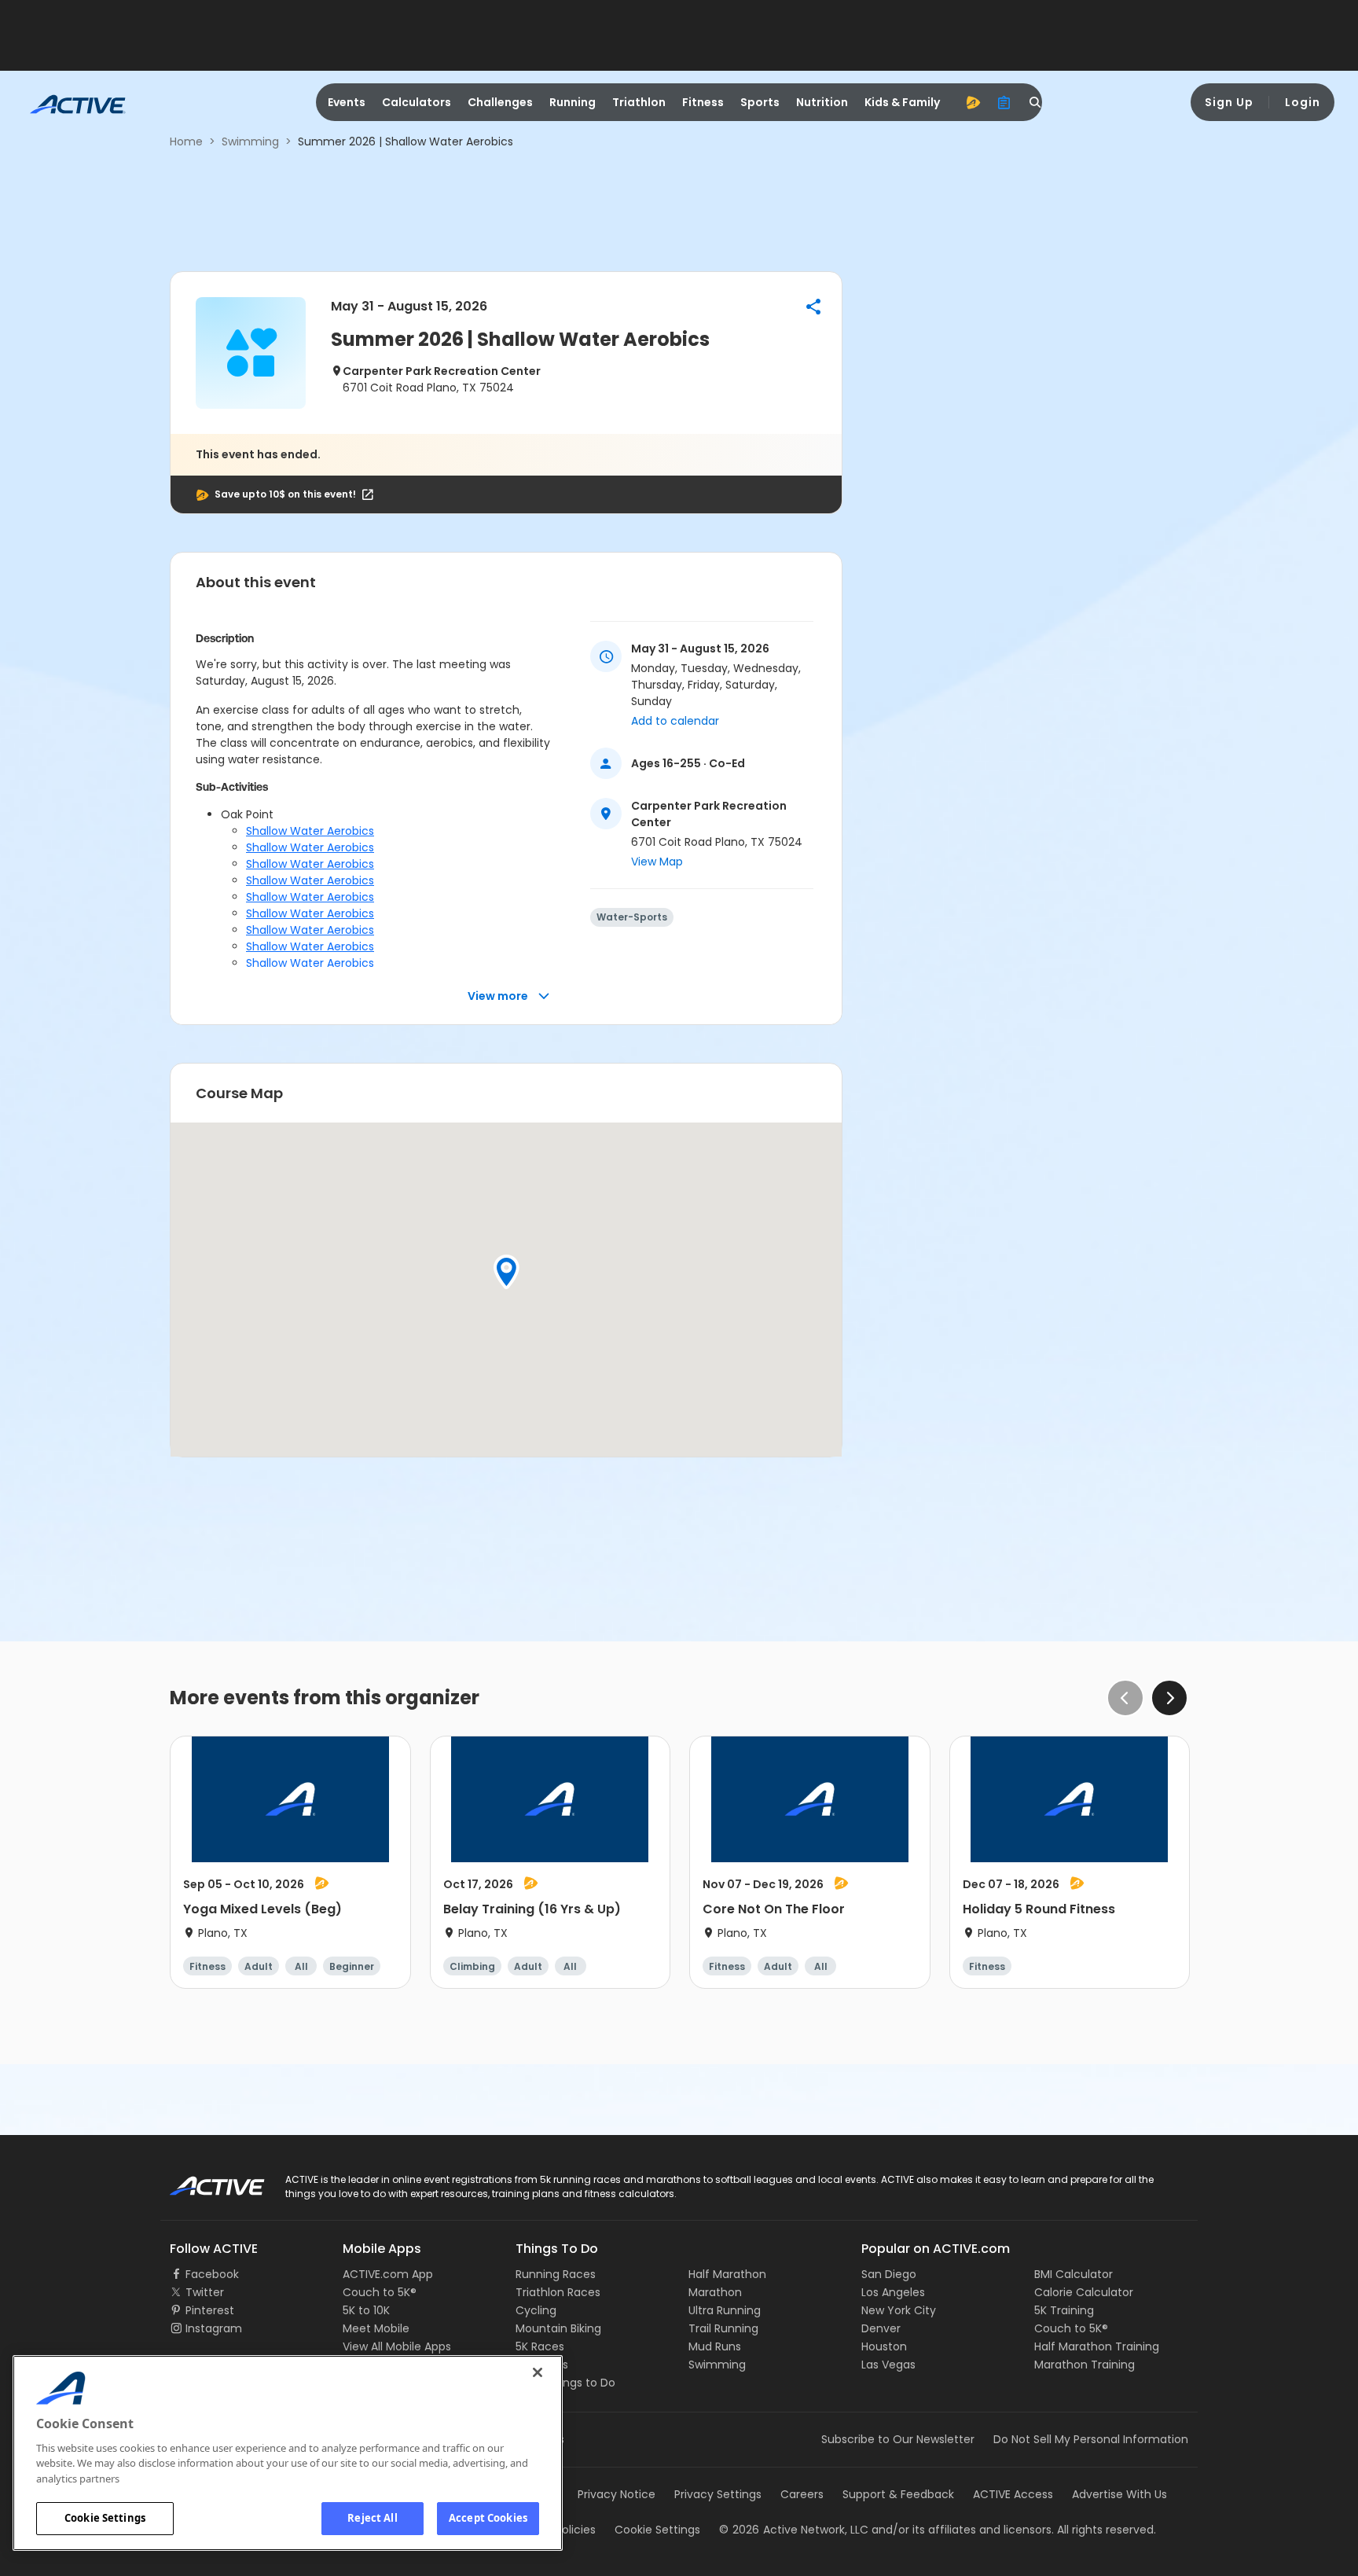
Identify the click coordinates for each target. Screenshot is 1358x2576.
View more (498, 996)
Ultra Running (725, 2310)
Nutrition (822, 102)
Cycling (536, 2310)
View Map (657, 862)
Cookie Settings (105, 2518)
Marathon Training (1085, 2365)
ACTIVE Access (1013, 2494)
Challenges (500, 102)
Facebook (212, 2274)
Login (1303, 102)
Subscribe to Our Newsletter (898, 2439)
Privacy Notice (617, 2494)
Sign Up (1229, 102)
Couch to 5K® (380, 2292)
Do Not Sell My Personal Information (1091, 2439)
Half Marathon (727, 2274)
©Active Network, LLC (794, 2530)
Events (347, 102)
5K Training (1064, 2310)
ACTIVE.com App (388, 2274)
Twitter (205, 2292)
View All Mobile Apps (397, 2346)
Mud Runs (715, 2346)
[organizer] (1004, 102)
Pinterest (210, 2310)
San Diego (889, 2274)
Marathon (715, 2292)
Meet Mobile (376, 2328)
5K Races (540, 2346)
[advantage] (973, 102)
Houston (884, 2346)
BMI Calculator (1074, 2274)
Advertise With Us (1119, 2494)
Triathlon (639, 102)
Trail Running (723, 2328)
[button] (813, 307)
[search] (1036, 102)
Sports (760, 102)
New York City (899, 2310)
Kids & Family (902, 102)
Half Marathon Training (1097, 2346)
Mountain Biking (558, 2328)
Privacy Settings (718, 2494)
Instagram (214, 2328)
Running (573, 102)
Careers (802, 2494)
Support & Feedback (898, 2494)
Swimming (250, 141)
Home (186, 141)
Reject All (372, 2518)
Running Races (556, 2274)
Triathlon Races (558, 2292)
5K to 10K (366, 2310)
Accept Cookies (488, 2518)
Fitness (703, 102)
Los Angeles (893, 2292)
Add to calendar (675, 721)
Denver (881, 2328)
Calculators (417, 102)
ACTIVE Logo (203, 2181)
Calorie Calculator (1084, 2292)
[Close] (538, 2372)
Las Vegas (888, 2365)
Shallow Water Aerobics (310, 831)
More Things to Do (565, 2383)
